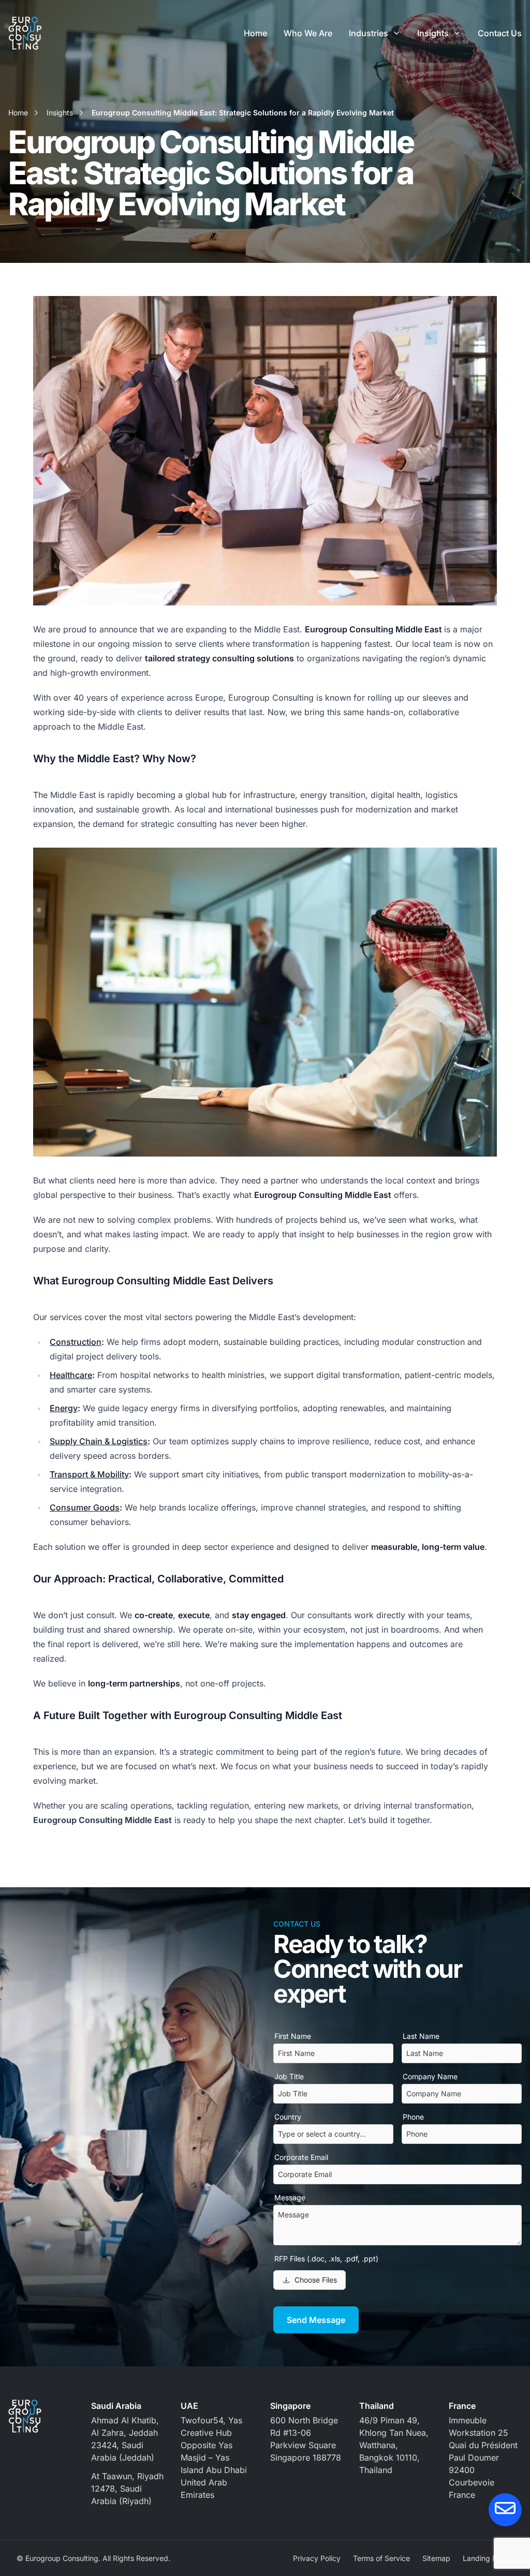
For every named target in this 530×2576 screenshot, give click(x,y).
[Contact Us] (505, 2510)
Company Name (430, 2076)
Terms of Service (381, 2558)
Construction (76, 1342)
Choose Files (316, 2280)
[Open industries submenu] (396, 33)
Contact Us (500, 33)
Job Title (289, 2076)
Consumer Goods (85, 1507)
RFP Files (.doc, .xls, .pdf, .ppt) (326, 2259)
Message (290, 2197)
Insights (433, 33)
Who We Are (308, 33)
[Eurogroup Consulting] (25, 33)
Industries (369, 33)
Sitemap (436, 2558)
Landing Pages (488, 2558)
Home (255, 33)
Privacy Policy (317, 2558)
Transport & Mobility (89, 1474)
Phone (413, 2117)
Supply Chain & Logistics (99, 1441)
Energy (64, 1408)
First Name (293, 2036)
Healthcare (71, 1375)
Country (288, 2117)
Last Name (421, 2036)
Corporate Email (301, 2157)
